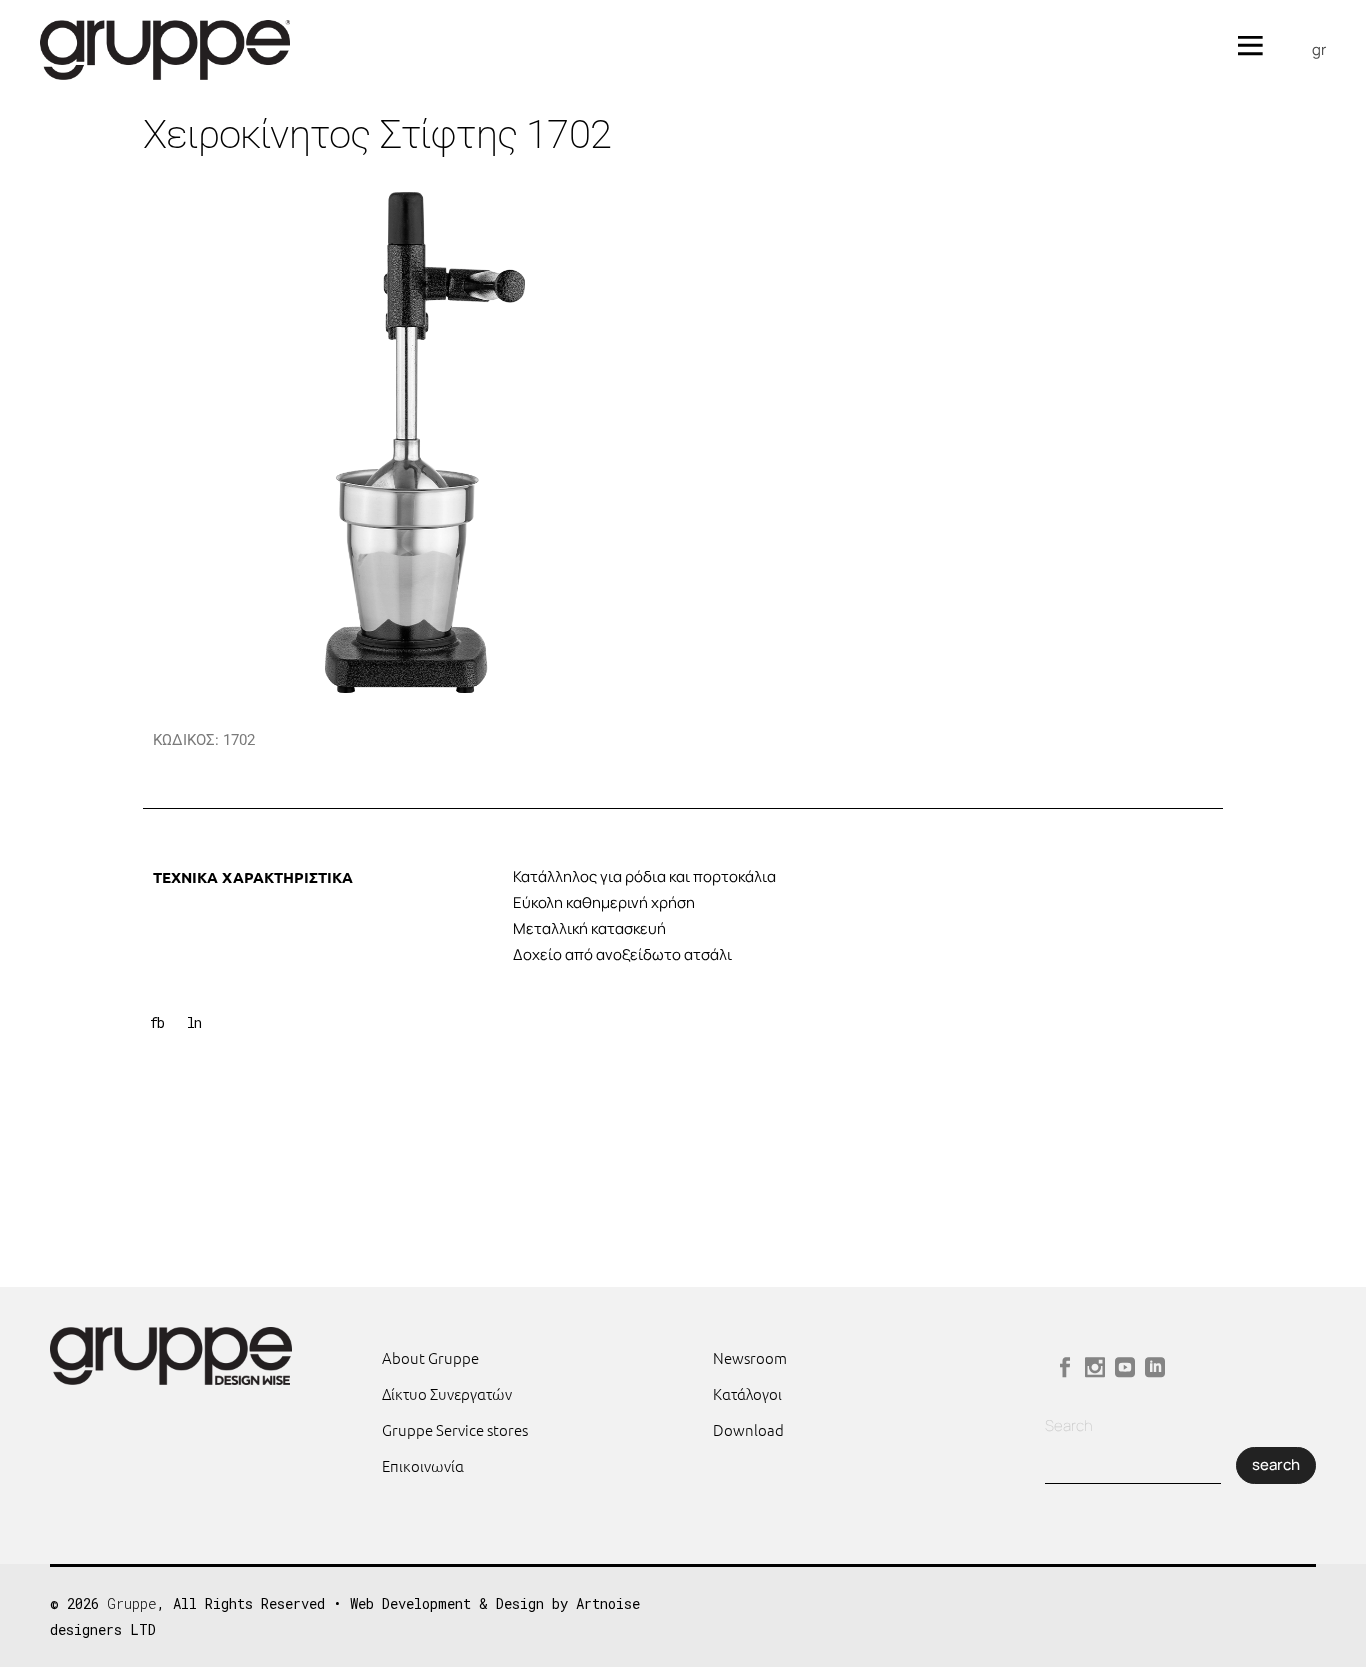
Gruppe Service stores (455, 1429)
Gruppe (132, 1603)
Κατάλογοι (747, 1393)
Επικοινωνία (423, 1465)
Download (748, 1429)
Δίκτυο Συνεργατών (447, 1393)
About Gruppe (430, 1357)
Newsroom (750, 1357)
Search (1069, 1425)
